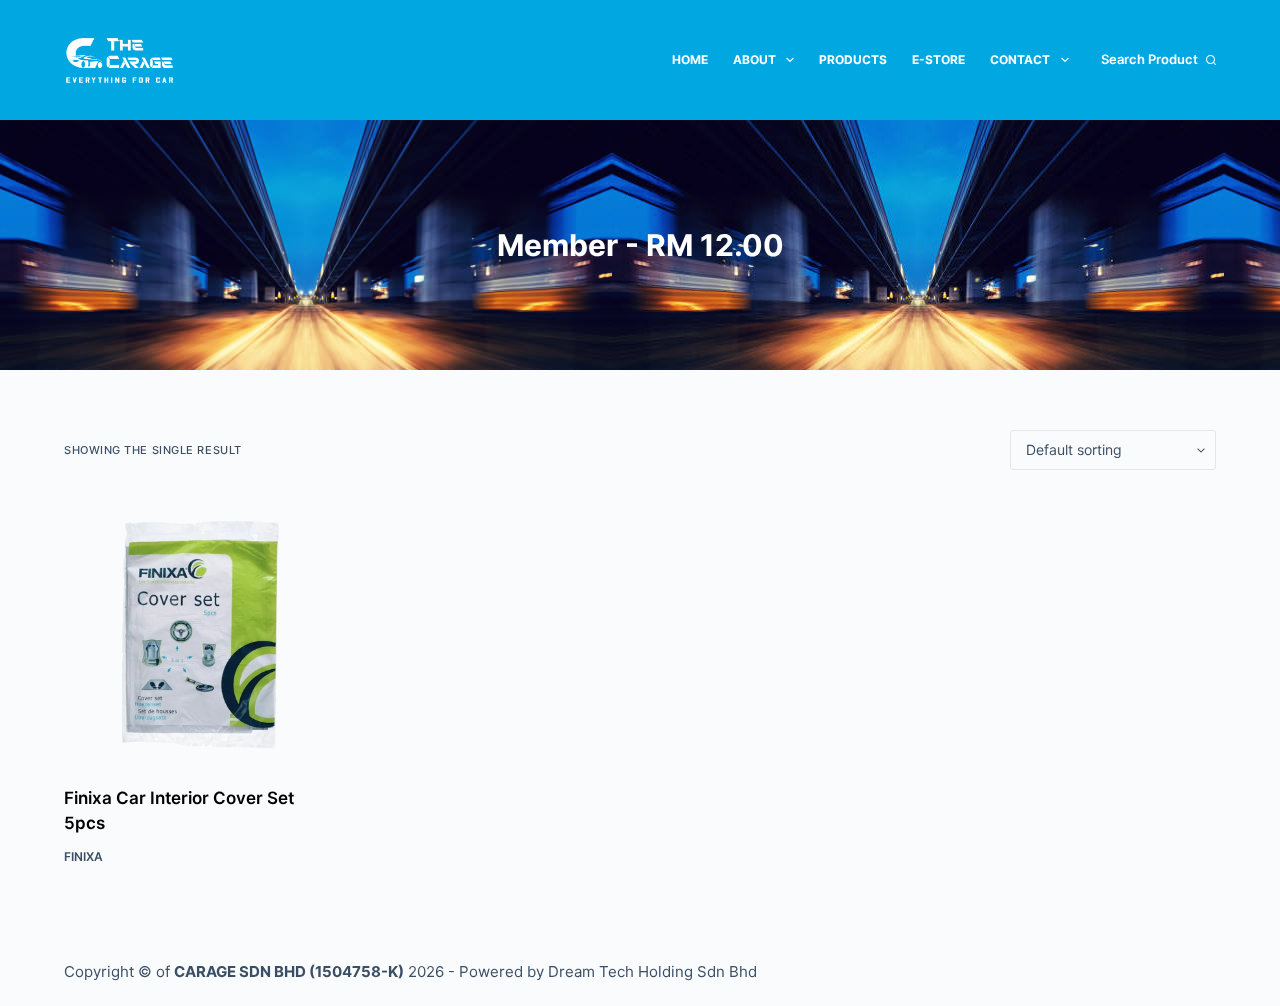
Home (690, 59)
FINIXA (83, 856)
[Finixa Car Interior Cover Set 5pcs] (197, 628)
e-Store (938, 59)
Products (853, 59)
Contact (1020, 59)
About (754, 59)
